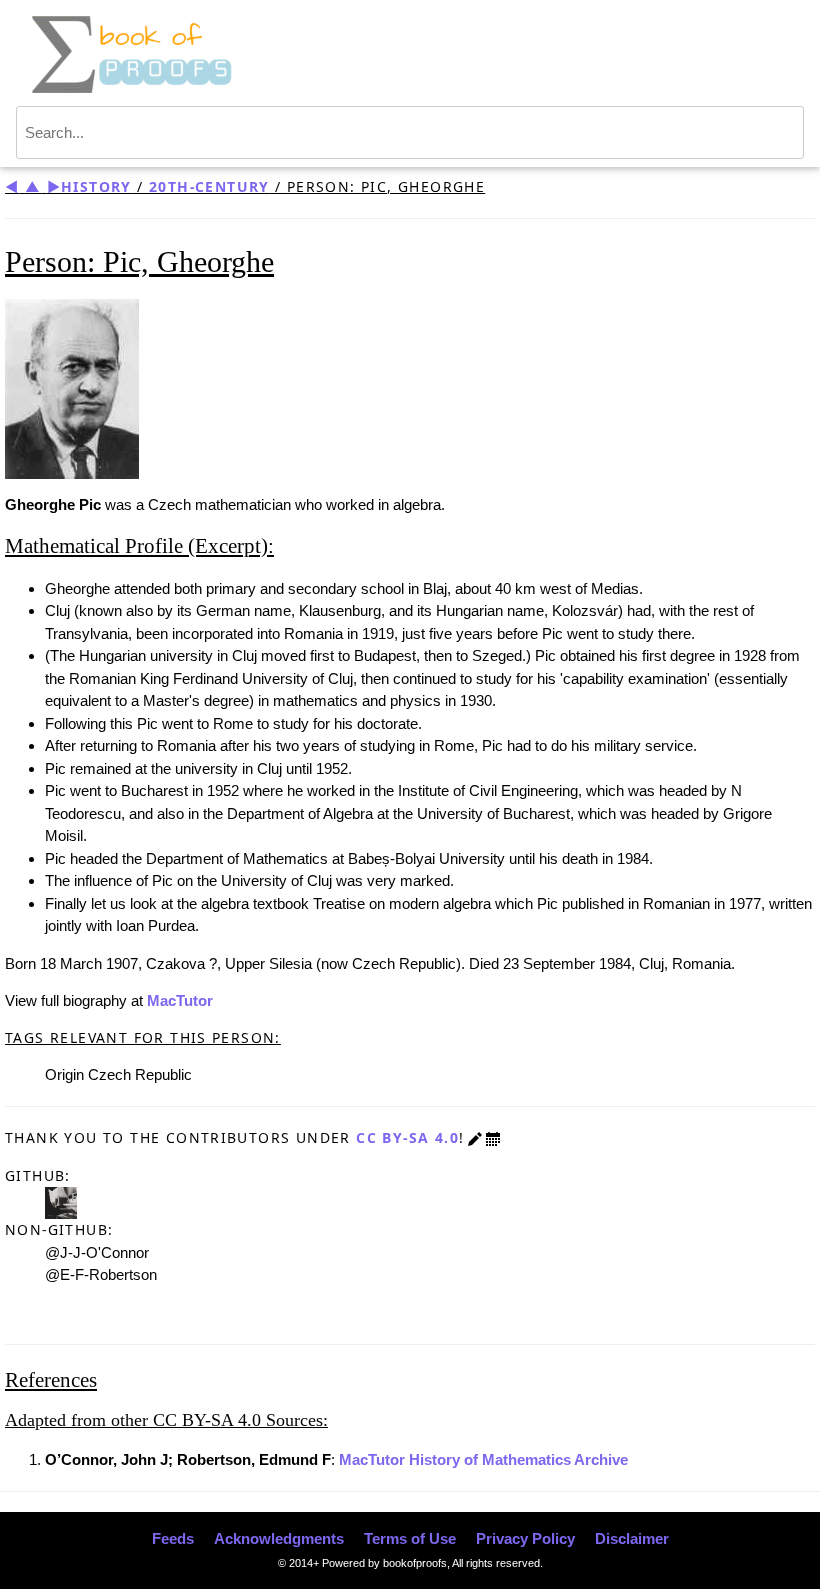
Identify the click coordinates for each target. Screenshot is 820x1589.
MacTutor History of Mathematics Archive (483, 1459)
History (96, 186)
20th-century (209, 186)
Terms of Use (410, 1538)
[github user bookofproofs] (61, 1201)
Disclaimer (632, 1538)
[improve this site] (475, 1137)
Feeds (173, 1538)
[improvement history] (493, 1137)
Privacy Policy (525, 1538)
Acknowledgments (279, 1538)
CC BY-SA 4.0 (407, 1137)
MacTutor (180, 1000)
